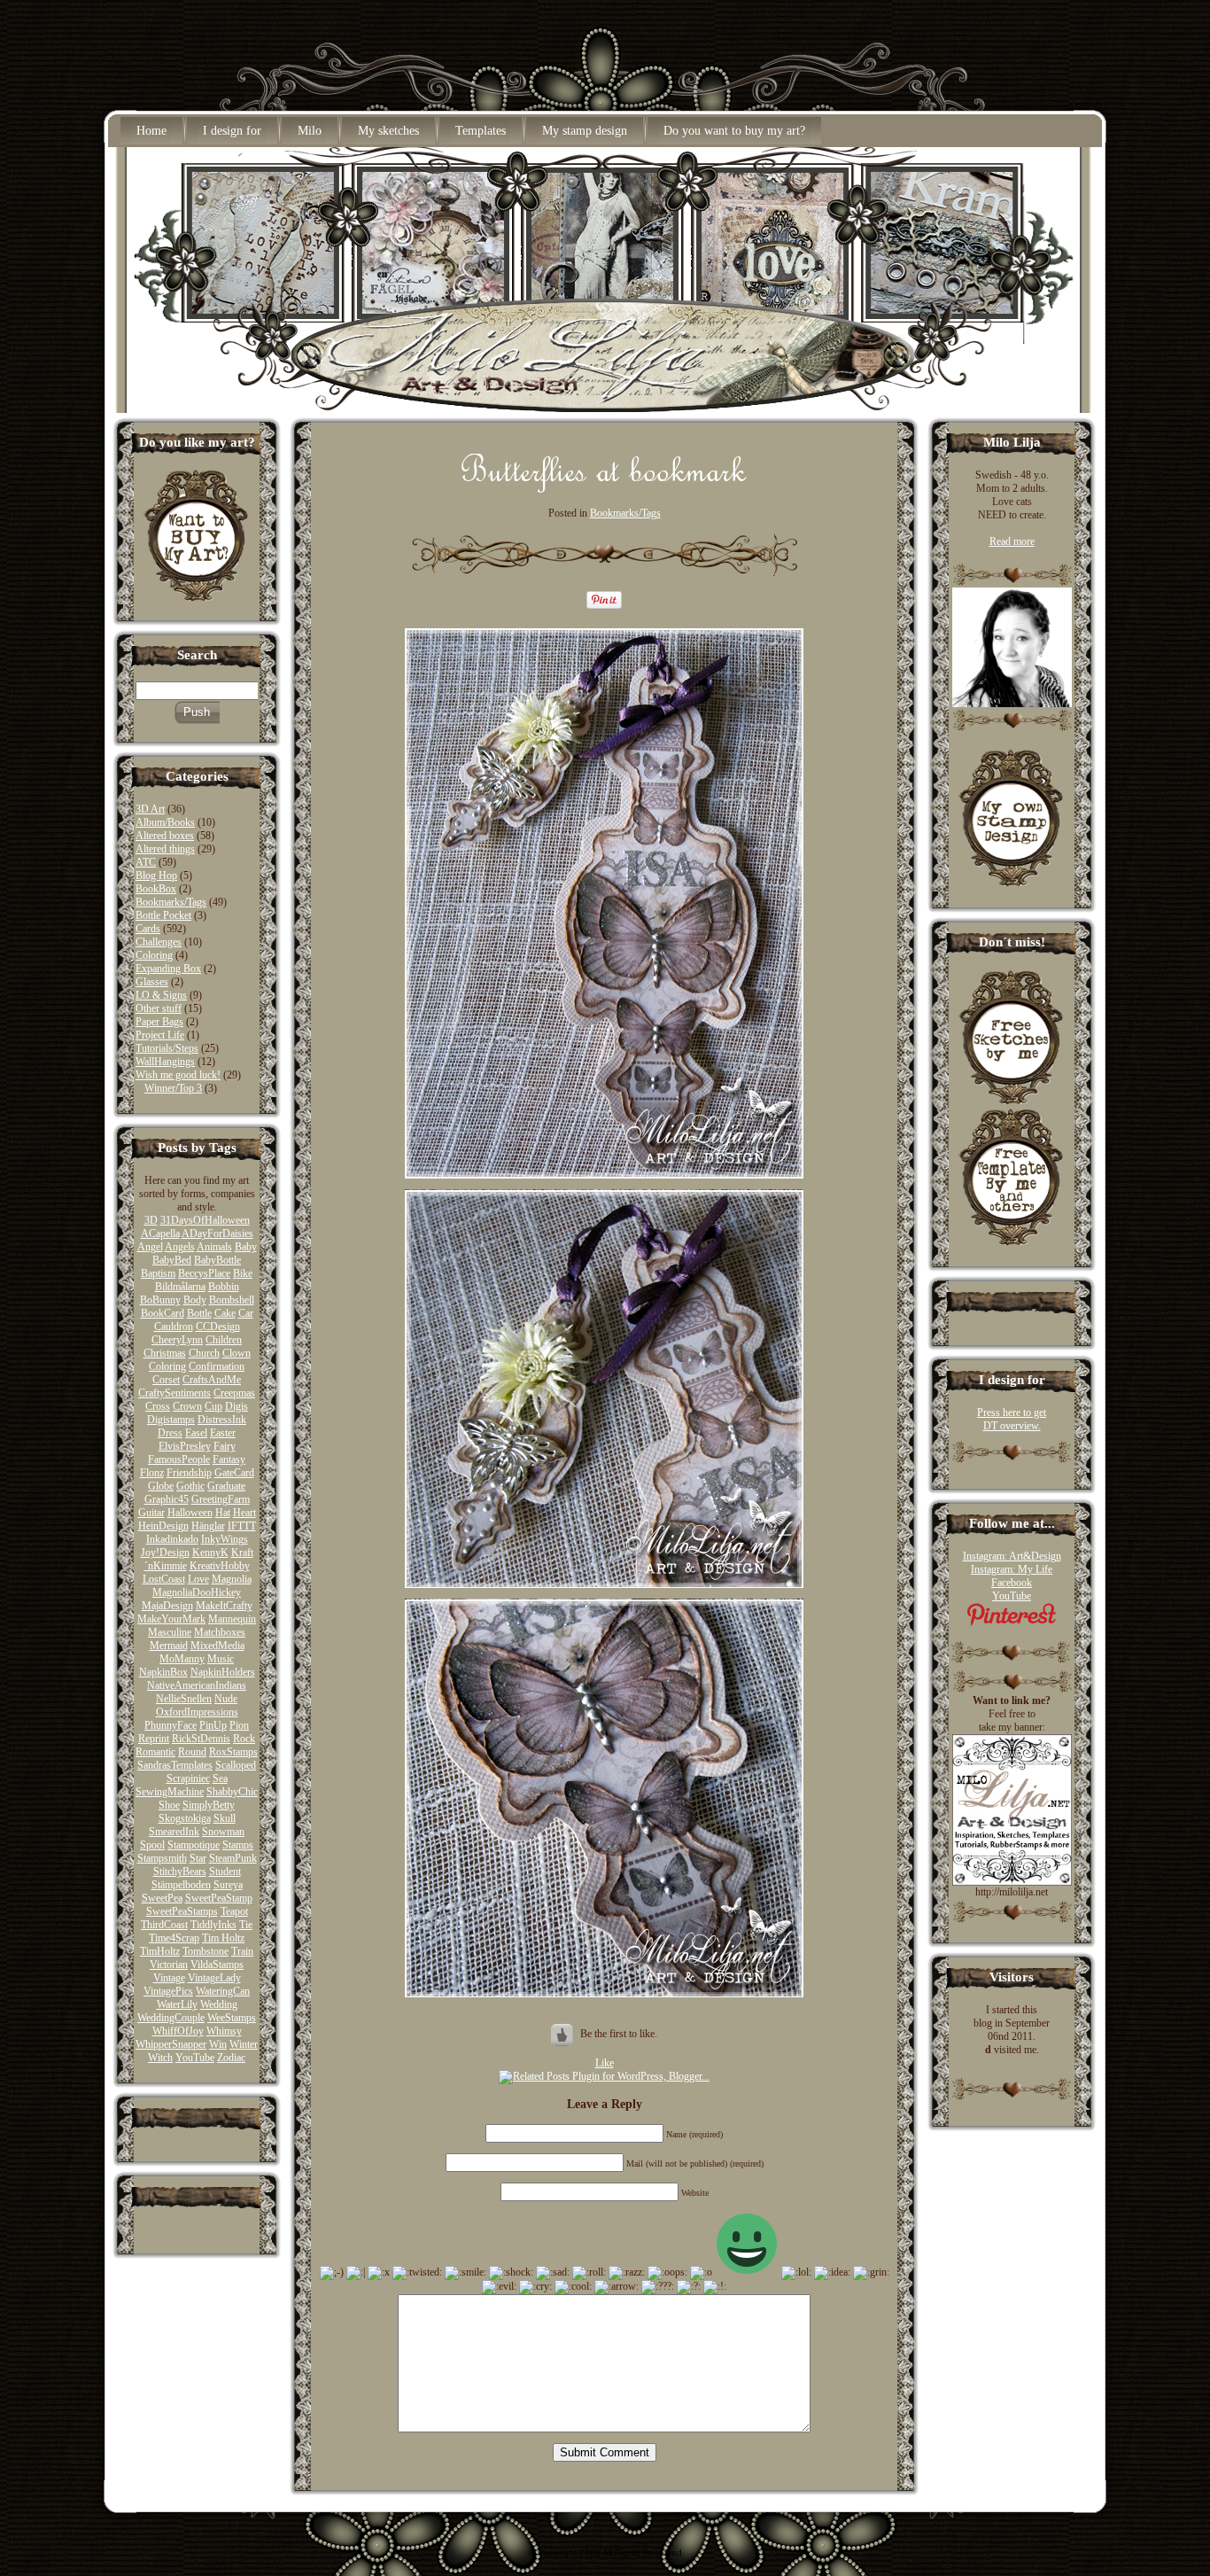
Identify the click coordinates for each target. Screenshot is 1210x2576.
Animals (214, 1247)
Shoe (169, 1805)
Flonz (152, 1473)
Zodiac (231, 2058)
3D (151, 1220)
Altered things (165, 849)
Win (218, 2044)
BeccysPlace (204, 1273)
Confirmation (217, 1366)
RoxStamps (233, 1752)
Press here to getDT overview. (1012, 1419)
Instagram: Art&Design (1012, 1556)
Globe (161, 1486)
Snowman (223, 1832)
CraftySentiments (175, 1393)
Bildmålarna (180, 1287)
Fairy (225, 1446)
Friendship (189, 1473)
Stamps (238, 1845)
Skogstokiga (185, 1818)
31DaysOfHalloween (205, 1220)
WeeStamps (232, 2018)
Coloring (154, 955)
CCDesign (218, 1327)
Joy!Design (165, 1553)
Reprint (154, 1739)
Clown (237, 1353)
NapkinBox (163, 1672)
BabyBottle (217, 1260)
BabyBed (172, 1260)
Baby (246, 1247)
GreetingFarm (221, 1499)
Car (246, 1313)
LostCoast (164, 1579)
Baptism (158, 1273)
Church (204, 1353)
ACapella (160, 1234)
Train (242, 1951)
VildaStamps (217, 1965)
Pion (239, 1725)
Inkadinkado (172, 1539)
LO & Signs (161, 995)
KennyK (210, 1553)
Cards (148, 929)
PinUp (213, 1725)
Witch (160, 2058)
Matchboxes (220, 1632)
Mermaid (169, 1646)
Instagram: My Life (1012, 1569)
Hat (223, 1513)
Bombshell (232, 1300)
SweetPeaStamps (182, 1911)
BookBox (156, 889)
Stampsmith (162, 1858)
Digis (237, 1406)
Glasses (152, 982)
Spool (152, 1845)
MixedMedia (217, 1646)
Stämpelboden (181, 1885)
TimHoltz (160, 1951)
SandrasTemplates (175, 1765)
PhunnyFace (171, 1725)
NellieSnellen (184, 1699)
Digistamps (171, 1420)
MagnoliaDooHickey (197, 1592)
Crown (187, 1406)
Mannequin (232, 1619)
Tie (246, 1925)
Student (225, 1872)
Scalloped (236, 1765)
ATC (146, 862)
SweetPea (162, 1898)
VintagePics (168, 1991)
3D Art (150, 809)
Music (221, 1659)
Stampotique (194, 1845)
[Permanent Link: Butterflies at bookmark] (604, 488)
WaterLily (177, 2004)
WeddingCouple (171, 2018)
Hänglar (208, 1526)
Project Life (160, 1035)
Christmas (165, 1353)
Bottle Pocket (163, 915)
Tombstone (206, 1951)
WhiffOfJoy (178, 2031)
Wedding (219, 2004)
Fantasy (229, 1459)
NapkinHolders (223, 1672)
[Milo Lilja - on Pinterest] (1012, 1623)
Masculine (170, 1632)
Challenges (159, 942)
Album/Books (165, 822)
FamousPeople (179, 1459)
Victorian (169, 1965)
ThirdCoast (164, 1925)
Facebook (1012, 1583)
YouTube (195, 2058)
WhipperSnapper (171, 2044)
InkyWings (225, 1539)
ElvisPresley (185, 1446)
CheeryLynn (177, 1340)
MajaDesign (167, 1606)
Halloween (190, 1513)
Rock (244, 1739)
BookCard (163, 1313)
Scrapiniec (188, 1778)
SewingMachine (170, 1792)
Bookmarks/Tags (171, 902)
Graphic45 (167, 1499)
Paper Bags (159, 1022)
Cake (225, 1313)
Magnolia (232, 1579)
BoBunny (160, 1300)
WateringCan (223, 1991)
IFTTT (242, 1526)
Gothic (190, 1486)
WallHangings (165, 1062)
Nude (226, 1699)
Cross (158, 1406)
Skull (225, 1818)
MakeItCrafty (224, 1606)
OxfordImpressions (197, 1712)
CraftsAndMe (212, 1380)
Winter (244, 2044)
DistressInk (222, 1420)
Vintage (169, 1978)
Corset (166, 1380)
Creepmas (234, 1393)
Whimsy (224, 2031)
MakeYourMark (171, 1619)
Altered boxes (165, 836)
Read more (1012, 541)
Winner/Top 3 (173, 1088)
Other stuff (159, 1008)
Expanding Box (168, 969)
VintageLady (214, 1978)
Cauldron (174, 1327)
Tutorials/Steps (167, 1048)
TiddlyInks (213, 1925)
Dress (170, 1433)
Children (224, 1340)
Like (605, 2063)
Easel (196, 1433)
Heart (244, 1513)
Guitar (151, 1513)
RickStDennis (201, 1739)
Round (192, 1752)
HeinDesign (163, 1526)
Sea (220, 1778)
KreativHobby (220, 1566)
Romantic (155, 1752)
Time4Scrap (174, 1938)
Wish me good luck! (178, 1075)
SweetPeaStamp (219, 1898)
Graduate (226, 1486)
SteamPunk (233, 1858)
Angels (180, 1247)
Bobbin (224, 1287)
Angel (150, 1247)
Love (198, 1579)
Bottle (199, 1313)
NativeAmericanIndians (197, 1685)
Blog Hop (156, 876)
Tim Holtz (223, 1938)
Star (198, 1858)
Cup (213, 1406)
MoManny (182, 1659)
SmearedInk (174, 1832)
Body (195, 1300)
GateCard (234, 1473)
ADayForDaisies (217, 1234)
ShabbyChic (232, 1792)
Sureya (228, 1885)
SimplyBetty (209, 1805)
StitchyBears (180, 1872)
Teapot (234, 1911)
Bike (243, 1273)
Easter (223, 1433)
